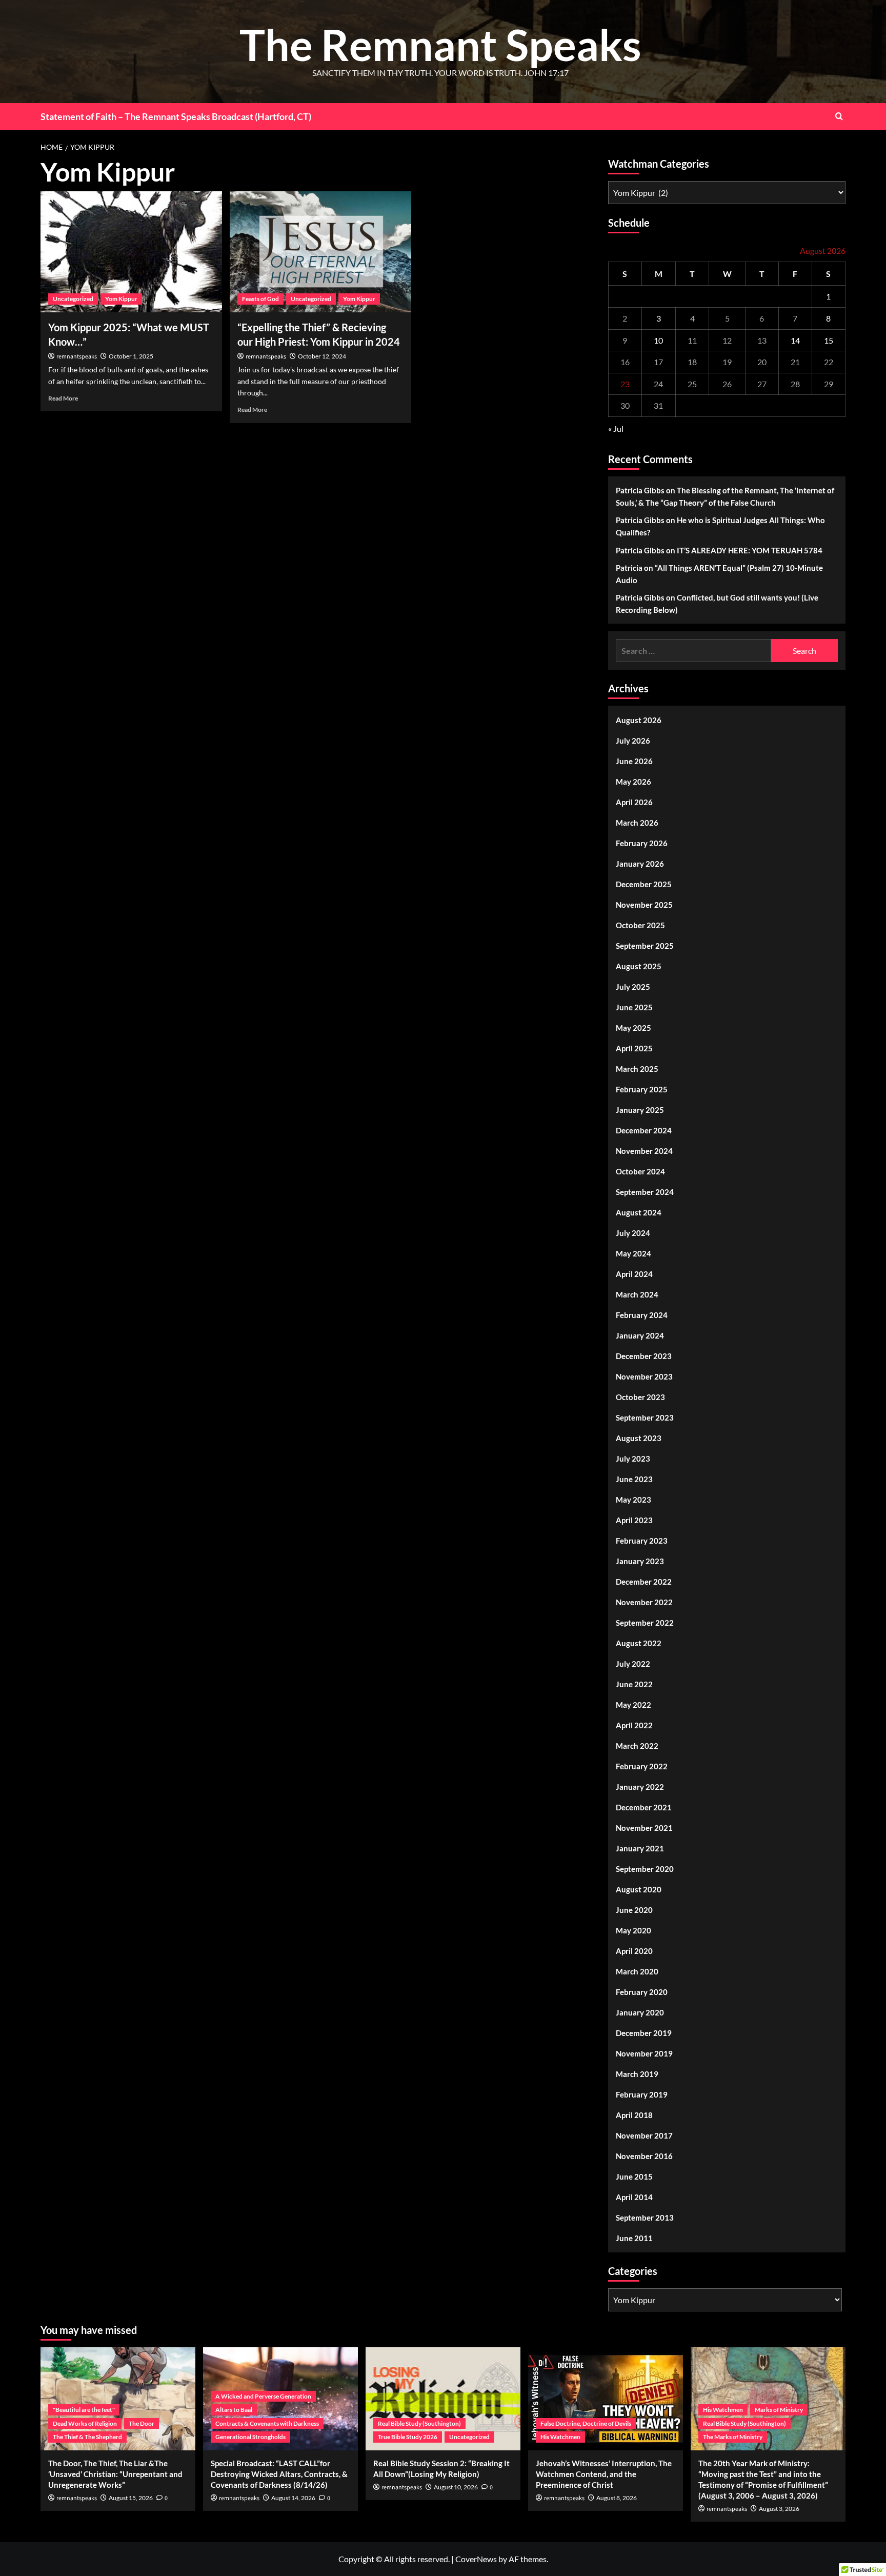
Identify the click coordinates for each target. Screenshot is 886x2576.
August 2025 (639, 966)
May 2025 (633, 1028)
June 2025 (634, 1007)
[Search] (839, 116)
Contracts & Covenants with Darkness (267, 2423)
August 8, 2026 (617, 2498)
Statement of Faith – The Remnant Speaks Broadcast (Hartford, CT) (176, 116)
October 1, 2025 (131, 356)
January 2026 (640, 864)
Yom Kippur (121, 299)
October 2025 (640, 925)
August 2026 (639, 720)
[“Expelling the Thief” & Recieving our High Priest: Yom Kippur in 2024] (320, 252)
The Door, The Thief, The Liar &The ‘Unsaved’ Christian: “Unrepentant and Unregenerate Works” (115, 2474)
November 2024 (644, 1151)
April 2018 (634, 2115)
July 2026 (633, 741)
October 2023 (640, 1397)
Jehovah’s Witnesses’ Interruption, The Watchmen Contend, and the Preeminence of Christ (604, 2474)
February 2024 (642, 1315)
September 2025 (645, 946)
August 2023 (639, 1438)
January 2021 (640, 1848)
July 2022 (633, 1664)
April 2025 (634, 1048)
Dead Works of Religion (85, 2423)
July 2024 (633, 1233)
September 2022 (645, 1623)
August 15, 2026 (131, 2498)
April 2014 (634, 2197)
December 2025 (644, 884)
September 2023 (645, 1417)
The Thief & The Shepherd (87, 2437)
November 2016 (644, 2156)
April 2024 (634, 1274)
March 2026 (637, 823)
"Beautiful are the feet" (84, 2410)
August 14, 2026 (293, 2498)
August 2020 (639, 1889)
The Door (142, 2423)
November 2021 (644, 1828)
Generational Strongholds (250, 2437)
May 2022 (633, 1705)
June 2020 (634, 1910)
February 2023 (642, 1541)
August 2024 (639, 1212)
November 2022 (644, 1602)
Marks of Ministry (779, 2410)
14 (795, 340)
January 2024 (640, 1335)
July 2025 (633, 987)
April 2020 (634, 1951)
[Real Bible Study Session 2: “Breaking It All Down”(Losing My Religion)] (443, 2399)
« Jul (616, 428)
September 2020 (645, 1869)
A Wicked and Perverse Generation (263, 2396)
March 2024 (637, 1294)
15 (829, 340)
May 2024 (633, 1253)
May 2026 (633, 782)
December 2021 (644, 1807)
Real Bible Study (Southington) (419, 2423)
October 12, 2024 (322, 356)
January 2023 (640, 1561)
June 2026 (634, 761)
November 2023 (644, 1376)
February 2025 (642, 1089)
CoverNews (476, 2559)
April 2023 (634, 1520)
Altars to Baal (234, 2410)
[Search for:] (693, 651)
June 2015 (634, 2176)
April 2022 (634, 1725)
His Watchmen (560, 2437)
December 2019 (644, 2033)
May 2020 (633, 1930)
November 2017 (644, 2135)
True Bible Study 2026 (408, 2437)
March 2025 (637, 1069)
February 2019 (642, 2094)
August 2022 (639, 1643)
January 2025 (640, 1110)
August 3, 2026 (779, 2509)
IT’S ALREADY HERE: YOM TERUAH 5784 (750, 550)
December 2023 (644, 1356)
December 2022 (644, 1582)
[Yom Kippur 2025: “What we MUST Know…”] (131, 252)
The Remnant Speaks (440, 44)
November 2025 (644, 905)
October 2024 (640, 1171)
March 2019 (637, 2074)
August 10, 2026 (456, 2487)
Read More (63, 398)
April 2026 (634, 802)
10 (658, 340)
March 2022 (637, 1746)
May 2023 (633, 1500)
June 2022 (634, 1684)
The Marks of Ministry (733, 2437)
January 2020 (640, 2012)
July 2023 (633, 1459)
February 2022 (642, 1766)
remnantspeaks (77, 357)
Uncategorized (73, 299)
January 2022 (640, 1787)
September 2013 (645, 2218)
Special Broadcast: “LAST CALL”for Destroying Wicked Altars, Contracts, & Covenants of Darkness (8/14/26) (279, 2474)
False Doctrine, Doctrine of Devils (586, 2423)
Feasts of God (260, 299)
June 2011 (634, 2238)
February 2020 (642, 1992)
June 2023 (634, 1479)
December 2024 (644, 1130)
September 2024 (645, 1192)
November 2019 (644, 2053)
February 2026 (642, 843)
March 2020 (637, 1971)
